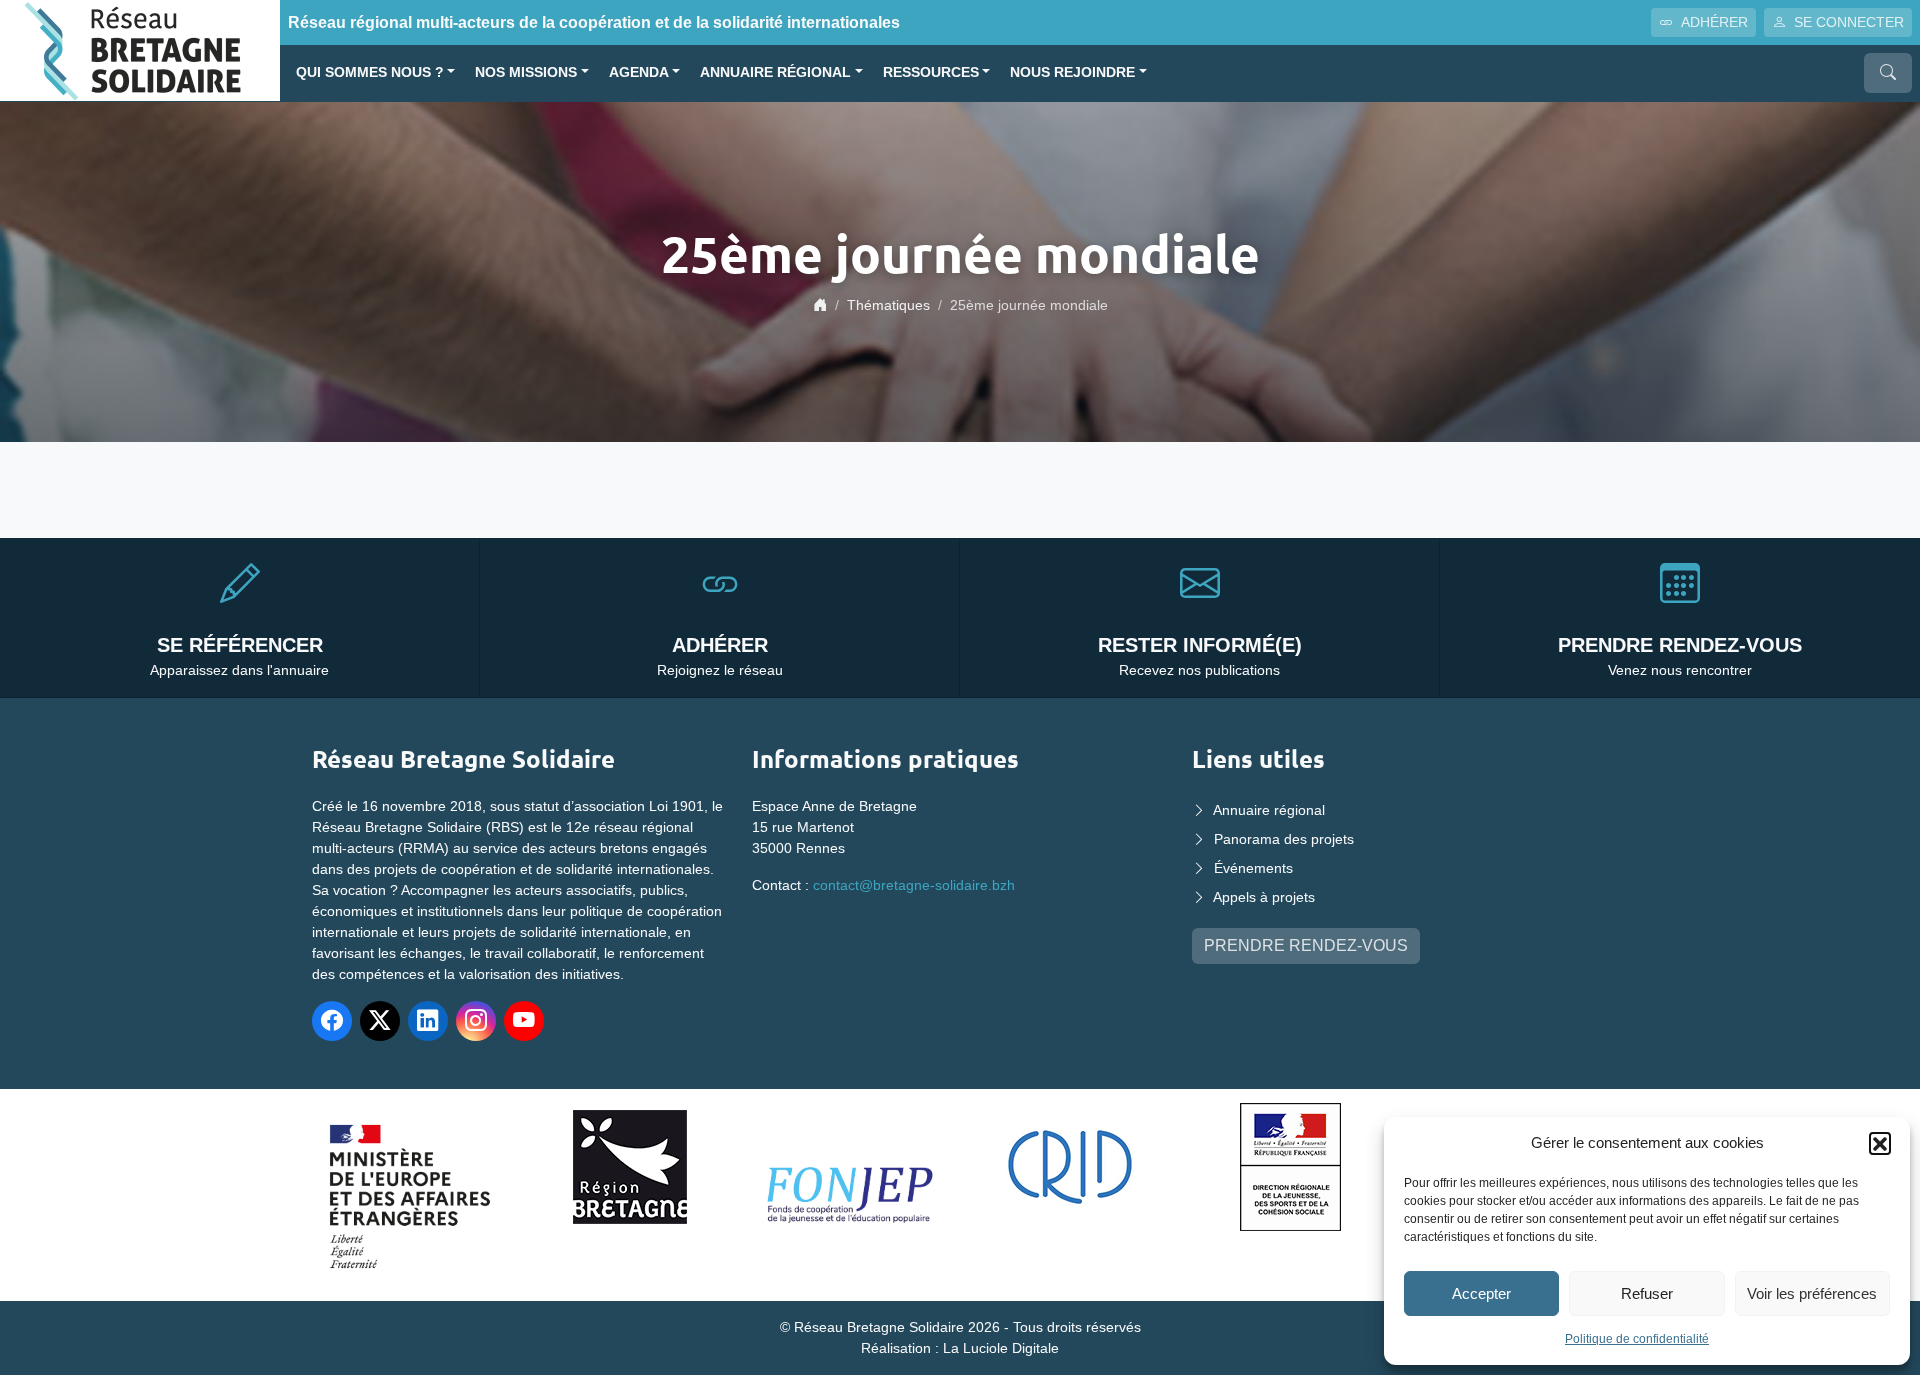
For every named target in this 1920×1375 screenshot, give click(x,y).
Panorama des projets (1284, 839)
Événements (1253, 868)
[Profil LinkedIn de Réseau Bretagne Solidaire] (428, 1021)
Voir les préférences (1812, 1293)
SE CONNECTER (1849, 22)
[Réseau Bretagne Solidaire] (140, 49)
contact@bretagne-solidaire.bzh (914, 885)
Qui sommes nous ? (370, 72)
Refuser (1647, 1293)
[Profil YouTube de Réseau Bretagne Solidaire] (524, 1021)
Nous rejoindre (1072, 72)
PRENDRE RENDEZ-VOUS (1306, 945)
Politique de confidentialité (1637, 1339)
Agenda (639, 72)
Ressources (931, 72)
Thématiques (888, 305)
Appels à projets (1264, 897)
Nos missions (526, 72)
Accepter (1481, 1293)
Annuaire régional (775, 72)
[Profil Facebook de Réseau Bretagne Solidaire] (332, 1021)
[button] (1880, 1143)
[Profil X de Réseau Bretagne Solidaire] (380, 1021)
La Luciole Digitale (1001, 1348)
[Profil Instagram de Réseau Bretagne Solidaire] (476, 1021)
